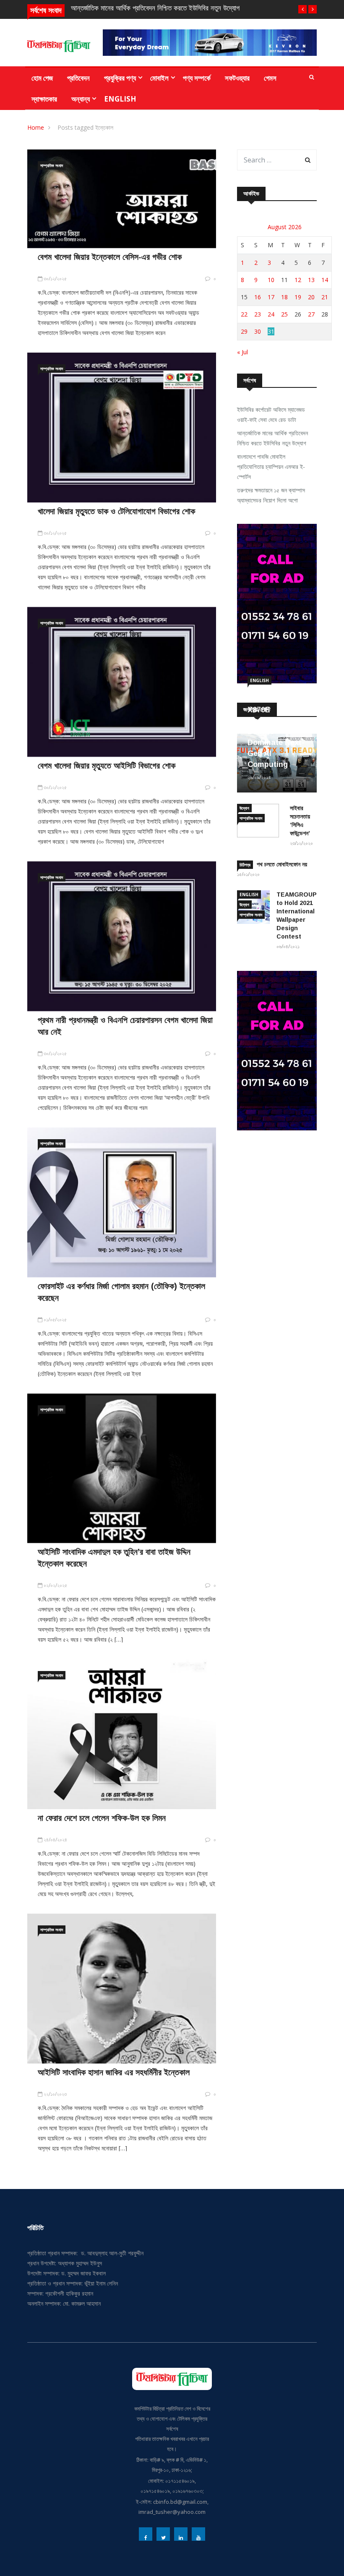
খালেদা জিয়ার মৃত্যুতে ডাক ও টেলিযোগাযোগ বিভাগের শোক (116, 511)
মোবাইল (159, 78)
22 (244, 314)
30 (258, 331)
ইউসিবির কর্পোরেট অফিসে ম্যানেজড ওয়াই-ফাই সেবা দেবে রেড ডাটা (271, 415)
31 (271, 331)
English (120, 99)
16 (258, 297)
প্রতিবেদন (78, 78)
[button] (302, 9)
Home (36, 127)
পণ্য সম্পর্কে (197, 78)
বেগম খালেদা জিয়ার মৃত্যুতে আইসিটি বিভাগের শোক (107, 766)
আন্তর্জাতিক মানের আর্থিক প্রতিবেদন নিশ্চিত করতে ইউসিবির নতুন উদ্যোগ (155, 8)
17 (271, 297)
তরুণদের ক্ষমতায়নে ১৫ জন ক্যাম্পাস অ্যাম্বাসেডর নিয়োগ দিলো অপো (271, 495)
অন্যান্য (81, 99)
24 (271, 314)
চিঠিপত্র (245, 865)
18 (284, 297)
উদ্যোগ (244, 808)
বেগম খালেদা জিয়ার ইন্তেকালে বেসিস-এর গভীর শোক (110, 257)
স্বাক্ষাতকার (44, 99)
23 (258, 314)
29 (244, 331)
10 (271, 280)
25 (284, 314)
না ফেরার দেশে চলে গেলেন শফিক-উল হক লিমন (102, 1818)
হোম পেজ (42, 78)
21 (325, 297)
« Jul (242, 352)
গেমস (270, 78)
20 (311, 297)
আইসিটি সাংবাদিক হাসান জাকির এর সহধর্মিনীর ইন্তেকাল (114, 2072)
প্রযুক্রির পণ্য (120, 78)
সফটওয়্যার (237, 78)
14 (325, 280)
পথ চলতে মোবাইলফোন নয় (282, 864)
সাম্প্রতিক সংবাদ (52, 165)
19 (298, 297)
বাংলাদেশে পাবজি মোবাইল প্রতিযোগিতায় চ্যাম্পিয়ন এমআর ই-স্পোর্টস (271, 467)
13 (311, 280)
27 (311, 314)
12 (298, 280)
